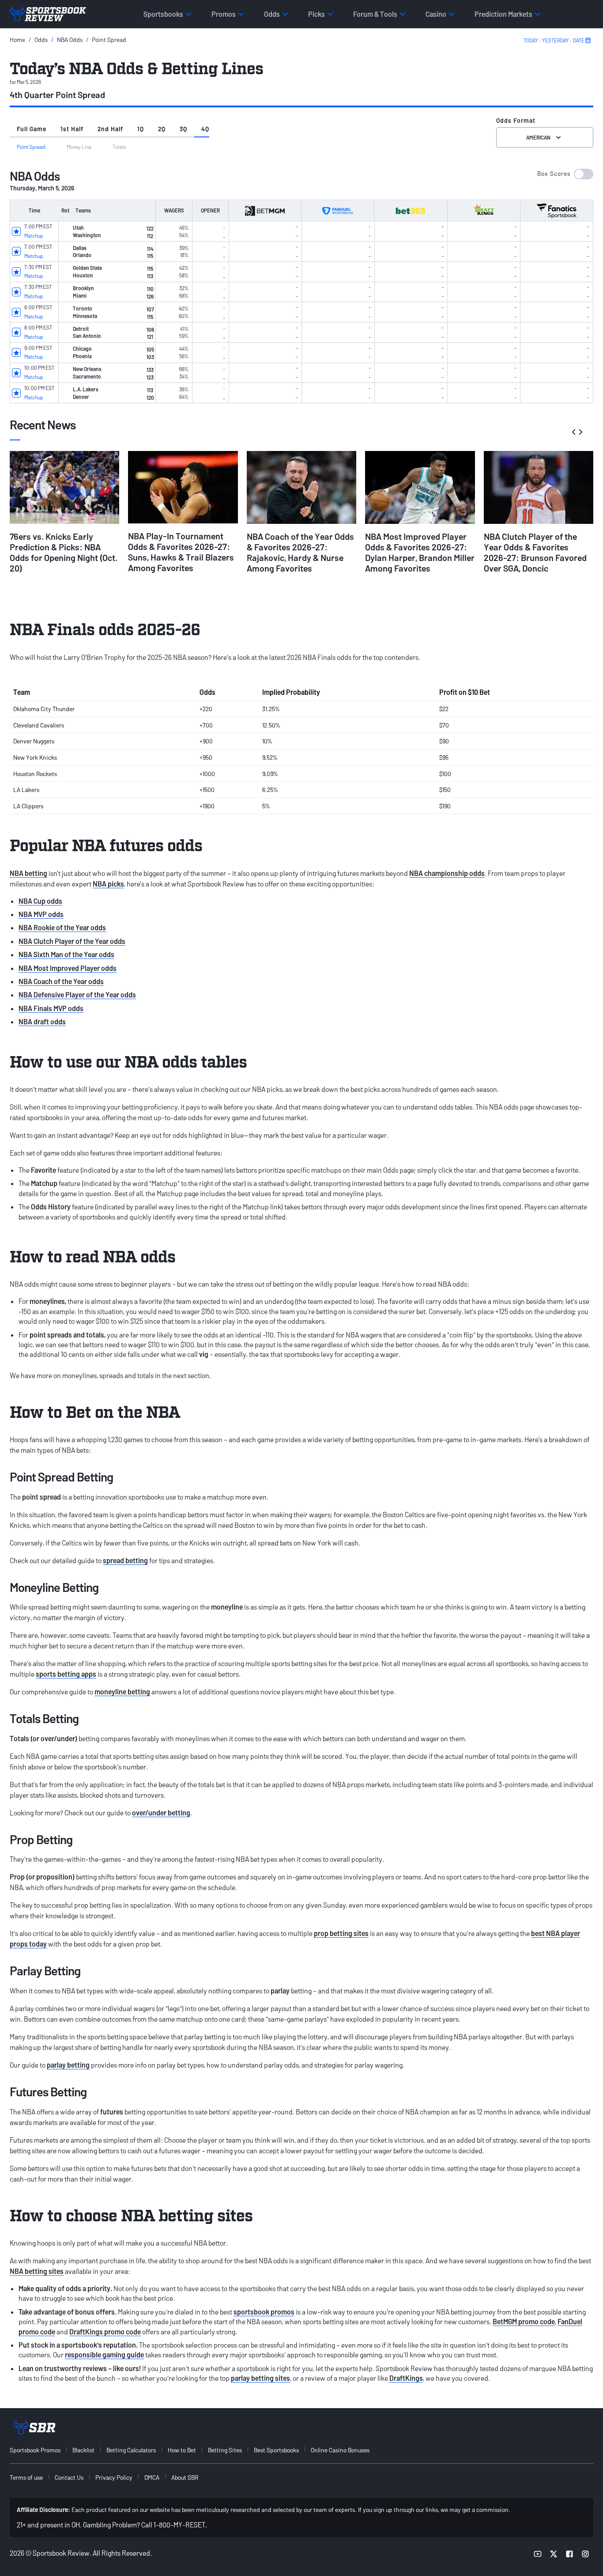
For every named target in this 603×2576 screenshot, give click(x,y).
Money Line (79, 147)
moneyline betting (122, 1691)
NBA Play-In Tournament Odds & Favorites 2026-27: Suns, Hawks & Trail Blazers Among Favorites (181, 552)
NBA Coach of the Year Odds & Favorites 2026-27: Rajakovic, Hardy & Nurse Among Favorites (300, 552)
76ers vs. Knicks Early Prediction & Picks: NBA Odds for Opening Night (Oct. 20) (64, 552)
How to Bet (182, 2450)
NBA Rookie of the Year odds (62, 927)
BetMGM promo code (524, 2321)
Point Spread (109, 40)
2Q (162, 129)
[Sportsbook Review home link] (34, 2428)
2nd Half (110, 129)
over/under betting (161, 1813)
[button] (565, 174)
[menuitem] (40, 2450)
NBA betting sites (37, 2271)
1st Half (72, 129)
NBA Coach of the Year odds (61, 981)
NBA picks (108, 884)
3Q (183, 129)
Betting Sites (225, 2450)
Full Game (32, 129)
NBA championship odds (447, 873)
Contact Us (69, 2477)
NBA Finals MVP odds (51, 1008)
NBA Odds (70, 40)
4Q (205, 129)
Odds (41, 40)
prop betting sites (341, 1933)
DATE (579, 40)
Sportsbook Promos (35, 2450)
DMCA (152, 2477)
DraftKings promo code (105, 2332)
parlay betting (68, 2065)
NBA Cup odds (40, 901)
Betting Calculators (131, 2450)
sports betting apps (66, 1674)
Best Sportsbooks (276, 2450)
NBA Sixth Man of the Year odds (66, 954)
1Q (141, 129)
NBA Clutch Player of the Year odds (72, 941)
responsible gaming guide (104, 2354)
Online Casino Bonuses (340, 2450)
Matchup (34, 235)
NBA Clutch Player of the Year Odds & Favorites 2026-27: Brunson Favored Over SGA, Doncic (535, 552)
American (538, 137)
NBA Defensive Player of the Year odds (77, 994)
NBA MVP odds (41, 914)
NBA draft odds (42, 1021)
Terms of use (26, 2477)
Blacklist (83, 2450)
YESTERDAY (556, 40)
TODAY (531, 40)
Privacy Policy (114, 2477)
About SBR (185, 2477)
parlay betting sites (260, 2378)
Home (17, 40)
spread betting (125, 1560)
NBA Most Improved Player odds (68, 968)
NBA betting (28, 873)
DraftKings (406, 2378)
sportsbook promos (264, 2312)
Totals (119, 147)
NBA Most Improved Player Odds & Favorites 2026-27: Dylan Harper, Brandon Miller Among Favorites (420, 552)
